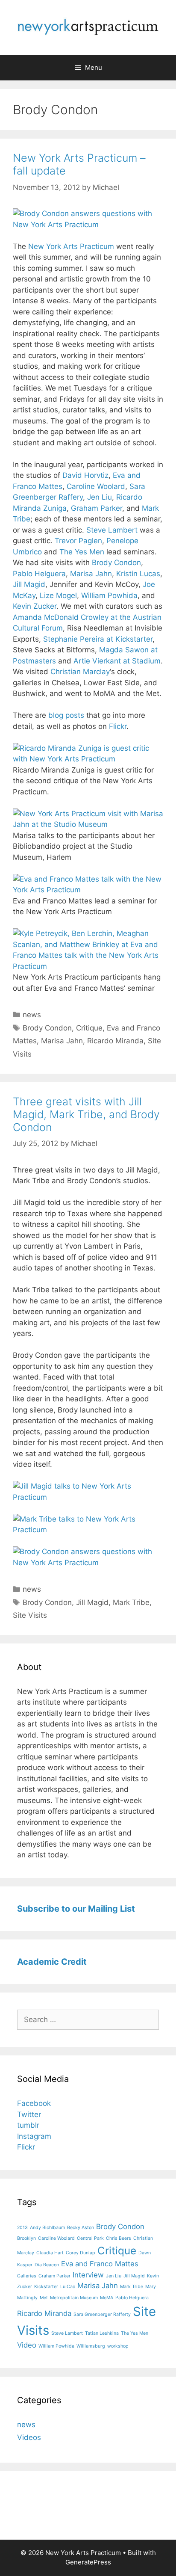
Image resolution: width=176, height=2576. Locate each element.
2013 (22, 2228)
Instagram (34, 2136)
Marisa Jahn (91, 574)
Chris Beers (119, 2238)
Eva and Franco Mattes (100, 2264)
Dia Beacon (47, 2265)
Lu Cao (68, 2287)
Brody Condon (116, 563)
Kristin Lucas (138, 574)
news (32, 1015)
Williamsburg (91, 2346)
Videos (29, 2437)
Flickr (118, 726)
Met (44, 2298)
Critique (89, 1028)
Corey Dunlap (81, 2253)
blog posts (66, 715)
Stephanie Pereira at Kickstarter (98, 639)
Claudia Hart (50, 2253)
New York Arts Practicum (71, 246)
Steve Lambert (112, 530)
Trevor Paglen (78, 541)
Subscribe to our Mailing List (76, 1909)
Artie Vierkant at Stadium (117, 661)
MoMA (107, 2298)
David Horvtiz (85, 475)
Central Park (90, 2238)
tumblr (28, 2125)
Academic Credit (52, 1962)
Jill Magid (29, 584)
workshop (118, 2346)
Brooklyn (26, 2238)
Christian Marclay (80, 672)
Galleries (27, 2276)
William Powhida (109, 595)
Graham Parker (97, 508)
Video (27, 2345)
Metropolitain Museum (74, 2298)
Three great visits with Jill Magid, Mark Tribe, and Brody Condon (86, 1114)
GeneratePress (88, 2562)
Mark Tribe (131, 1602)
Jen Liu (100, 497)
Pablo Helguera (39, 574)
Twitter (29, 2114)
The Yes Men (82, 552)
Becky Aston (81, 2228)
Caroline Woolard (96, 486)
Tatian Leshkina (102, 2333)
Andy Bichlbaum (47, 2228)
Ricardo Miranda (115, 1041)
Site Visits (30, 1615)
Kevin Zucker (35, 606)
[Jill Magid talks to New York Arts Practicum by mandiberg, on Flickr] (88, 1497)
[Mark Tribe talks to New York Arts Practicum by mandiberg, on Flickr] (88, 1530)
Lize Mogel (58, 595)
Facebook (34, 2103)
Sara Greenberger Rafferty (102, 2314)
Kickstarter (46, 2287)
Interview (88, 2275)
